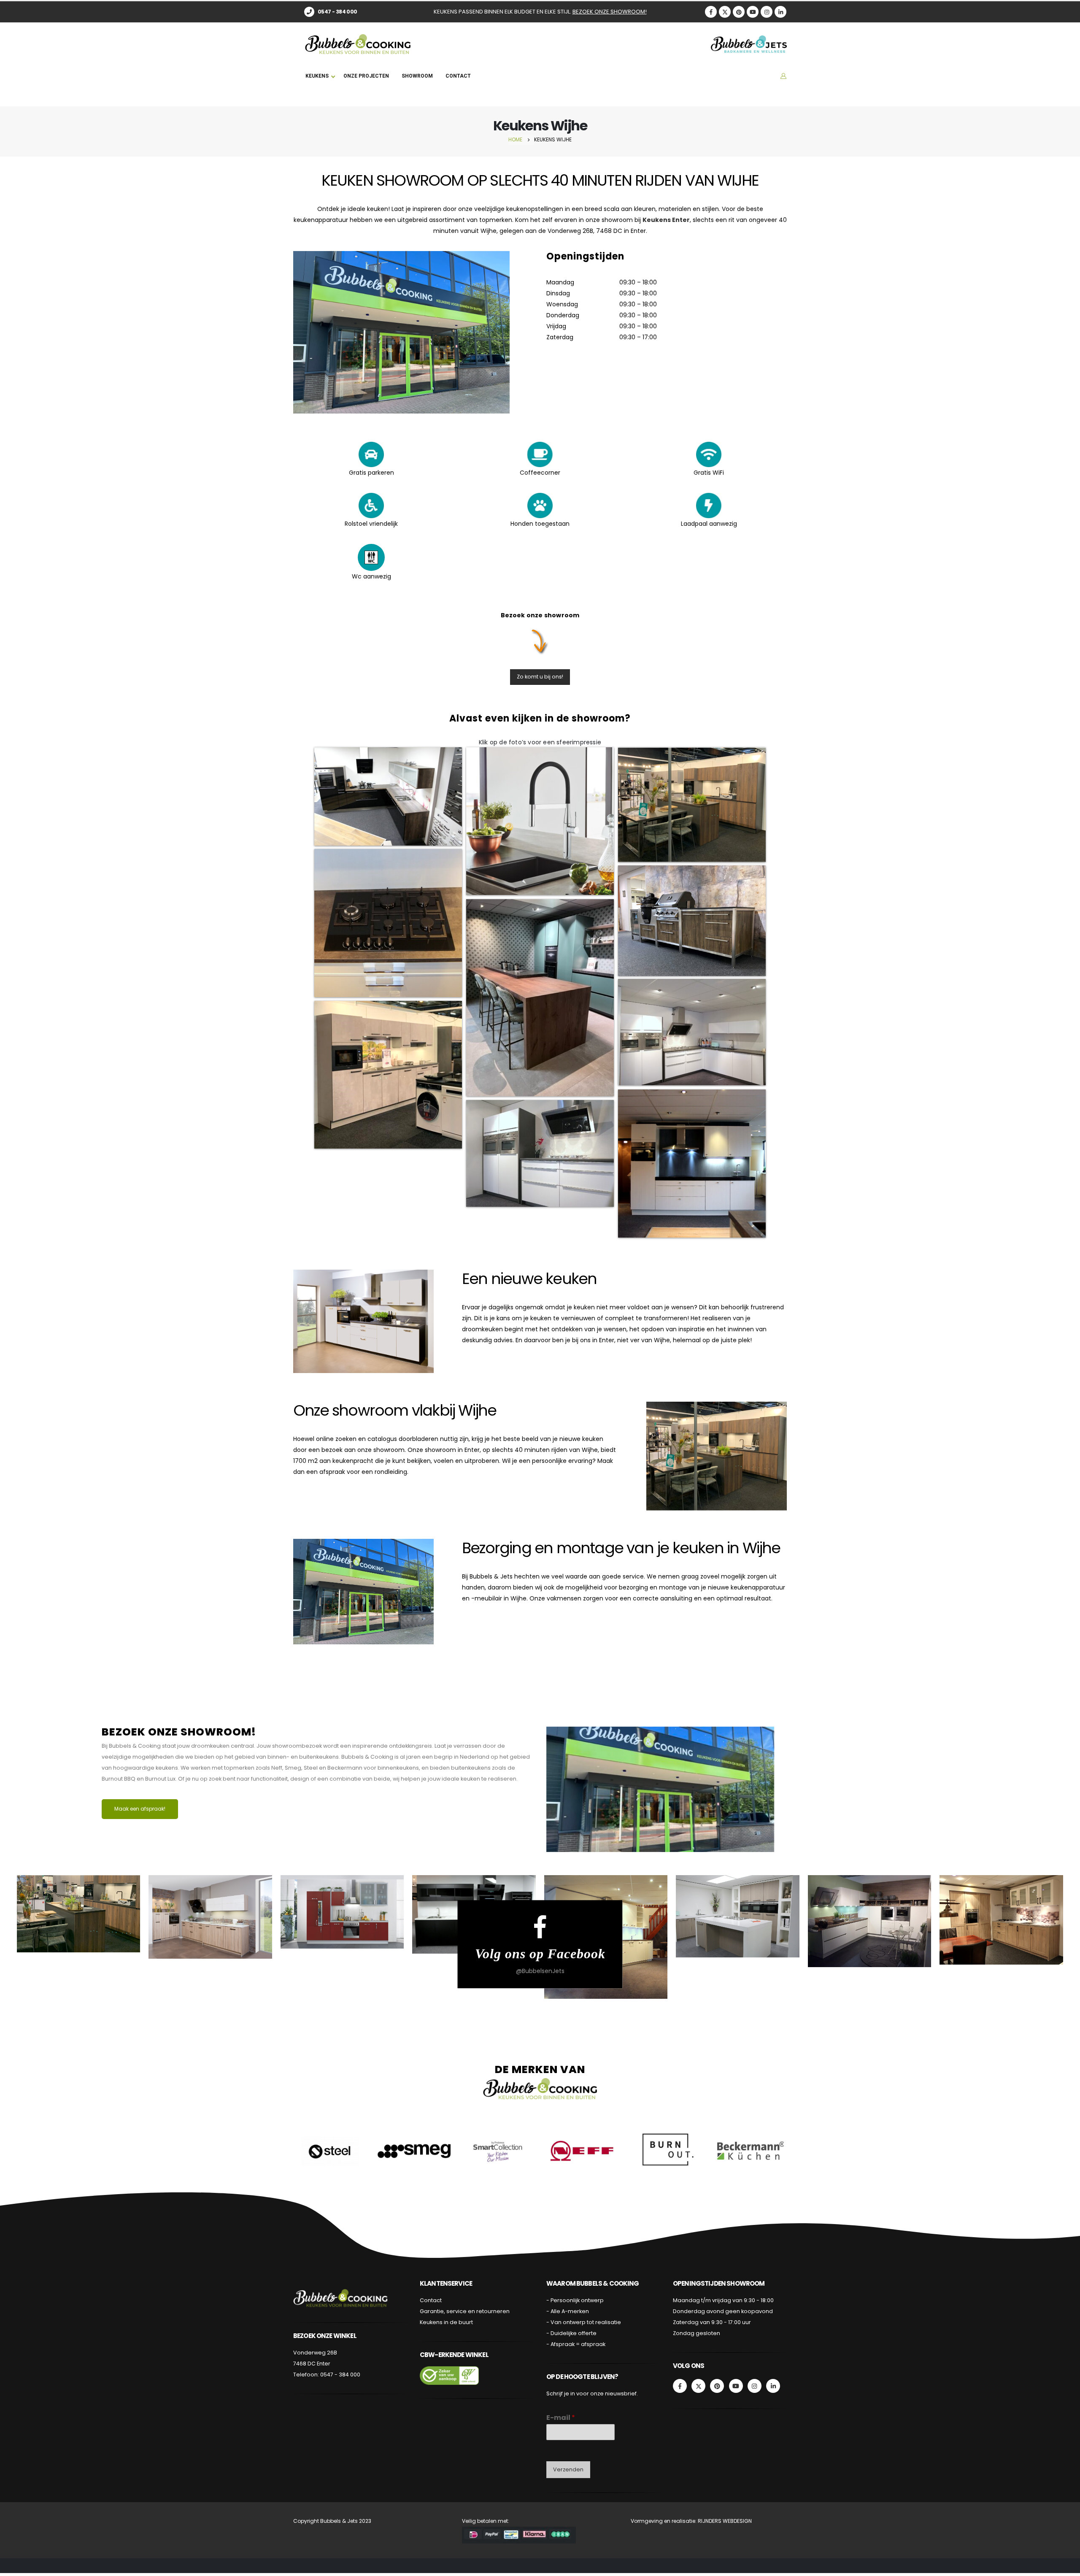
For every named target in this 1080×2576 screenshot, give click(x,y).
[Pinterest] (739, 12)
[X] (725, 12)
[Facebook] (711, 12)
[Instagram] (767, 12)
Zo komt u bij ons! (540, 677)
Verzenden (568, 2469)
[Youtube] (753, 12)
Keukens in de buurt (446, 2322)
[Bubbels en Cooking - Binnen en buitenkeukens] (358, 44)
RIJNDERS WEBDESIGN (724, 2521)
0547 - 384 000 (340, 2375)
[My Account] (783, 76)
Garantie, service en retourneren (465, 2311)
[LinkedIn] (780, 12)
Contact (431, 2300)
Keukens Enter (666, 220)
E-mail (561, 2418)
